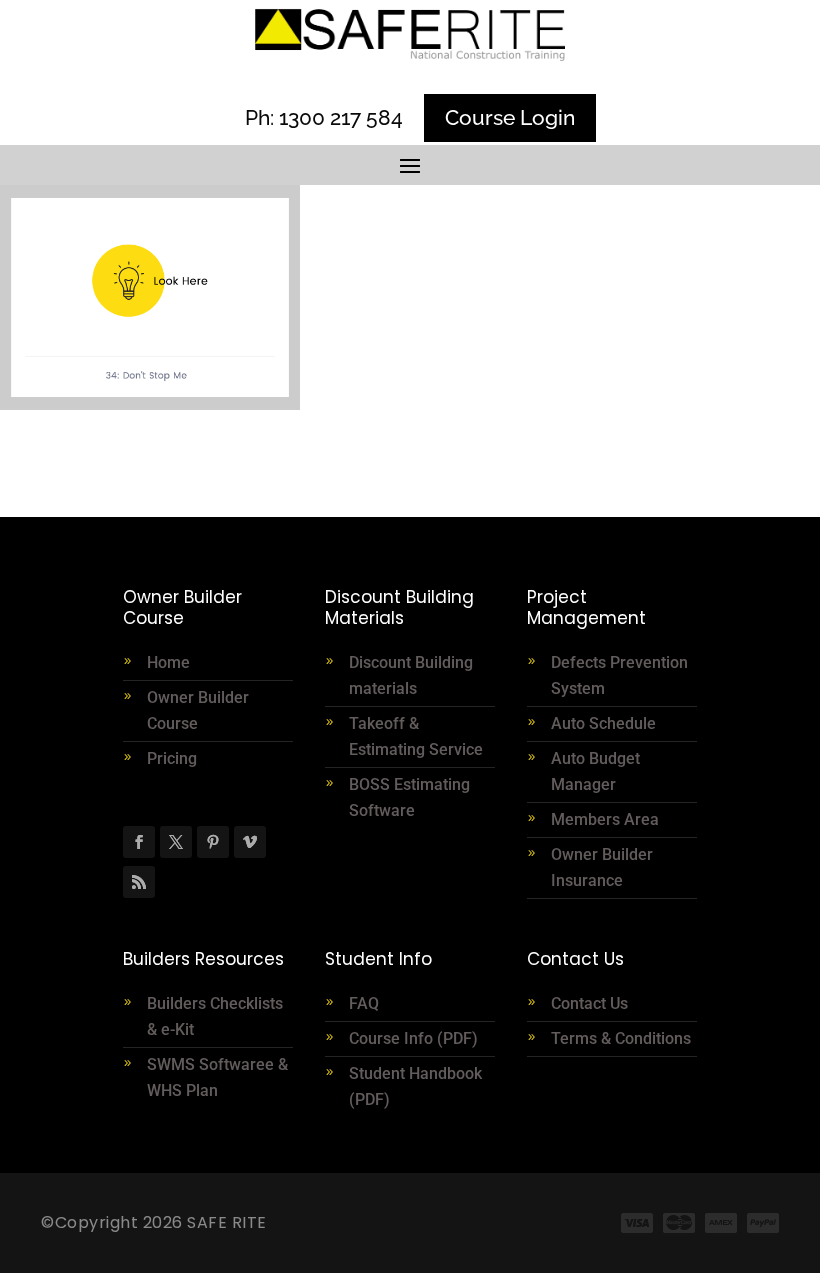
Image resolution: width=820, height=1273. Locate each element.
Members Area (605, 819)
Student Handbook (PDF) (415, 1086)
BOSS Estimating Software (409, 797)
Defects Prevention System (619, 675)
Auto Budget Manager (595, 771)
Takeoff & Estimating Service (416, 736)
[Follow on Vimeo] (250, 842)
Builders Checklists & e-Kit (215, 1016)
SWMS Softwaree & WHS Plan (217, 1077)
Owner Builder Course (198, 710)
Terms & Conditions (621, 1038)
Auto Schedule (605, 723)
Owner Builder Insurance (602, 867)
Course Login (510, 117)
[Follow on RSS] (139, 882)
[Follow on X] (176, 842)
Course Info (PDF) (413, 1038)
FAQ (364, 1003)
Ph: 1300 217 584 (324, 117)
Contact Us (589, 1003)
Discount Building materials (411, 675)
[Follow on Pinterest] (213, 842)
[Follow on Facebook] (139, 842)
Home (168, 662)
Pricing (172, 758)
